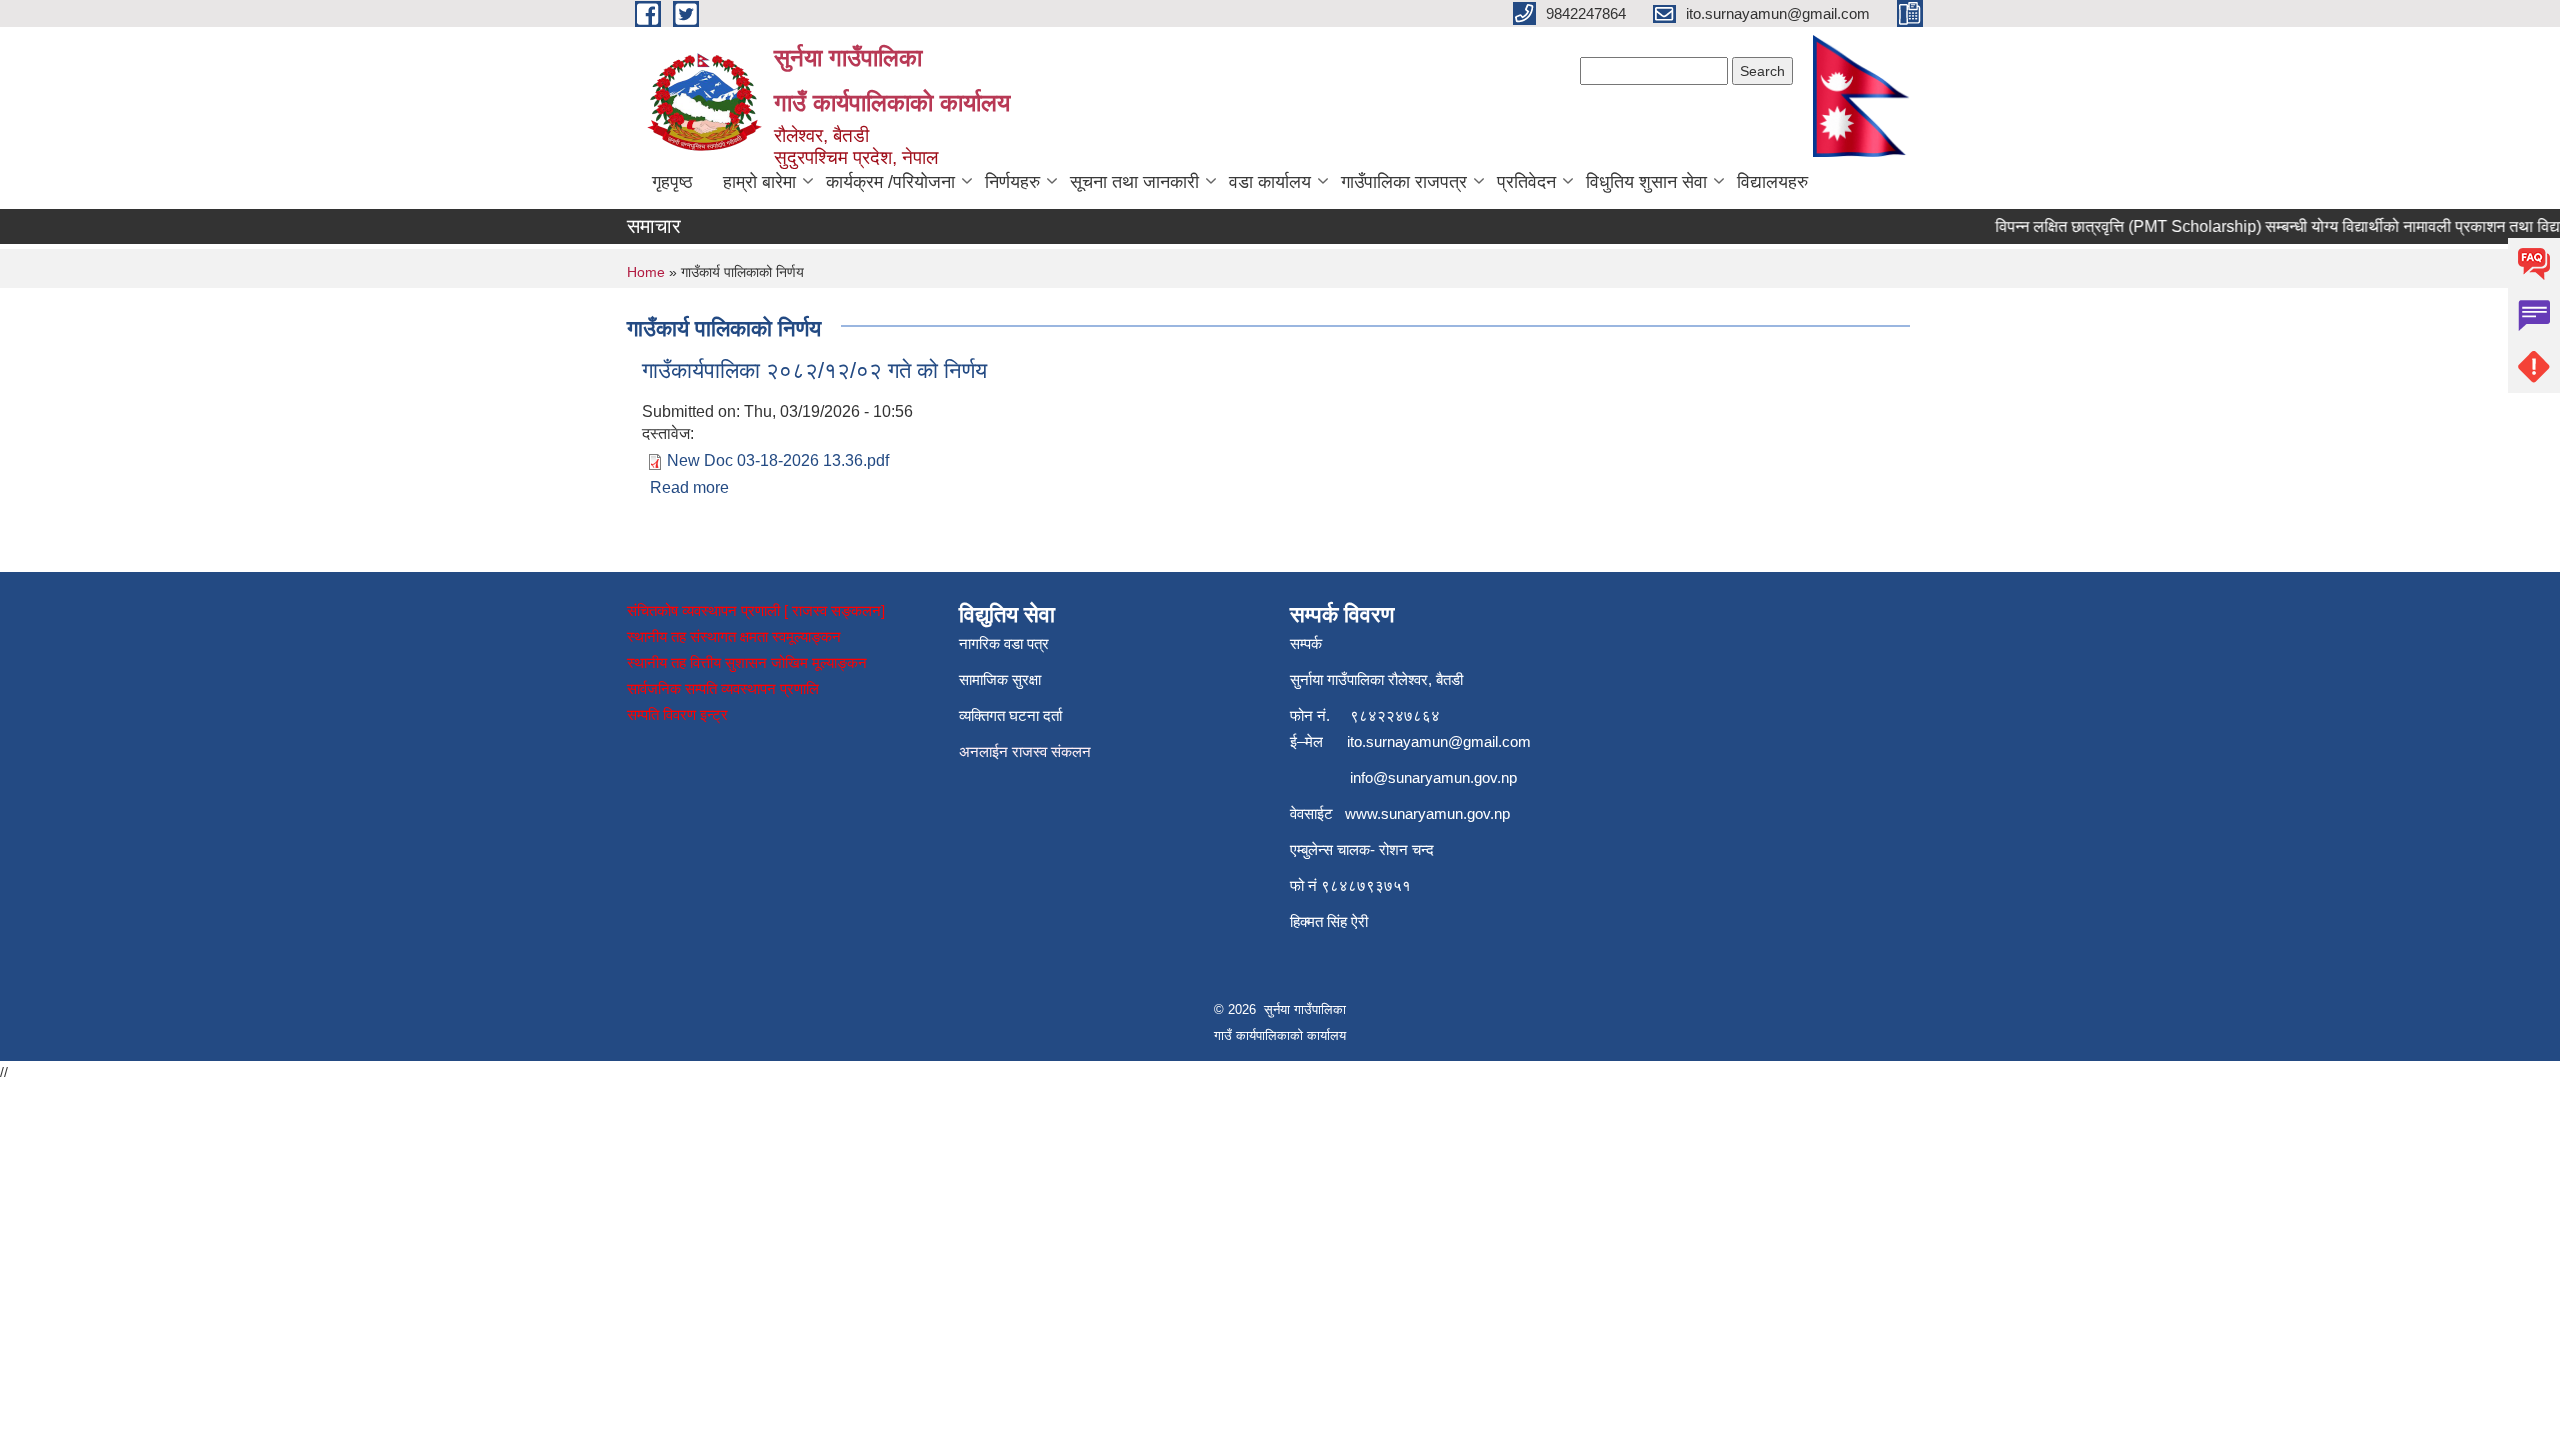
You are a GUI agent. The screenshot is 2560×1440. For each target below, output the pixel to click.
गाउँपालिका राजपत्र (1404, 182)
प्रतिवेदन (1526, 182)
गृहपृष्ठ (672, 182)
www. (1363, 813)
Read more (689, 487)
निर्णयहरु (1012, 182)
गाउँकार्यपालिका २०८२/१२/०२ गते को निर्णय (814, 370)
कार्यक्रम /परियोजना (890, 182)
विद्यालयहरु (1772, 182)
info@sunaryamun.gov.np (1433, 777)
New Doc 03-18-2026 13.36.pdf (778, 460)
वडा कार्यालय (1270, 182)
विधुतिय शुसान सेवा (1646, 182)
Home (646, 272)
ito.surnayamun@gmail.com (1439, 741)
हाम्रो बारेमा (759, 182)
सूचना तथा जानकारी (1134, 182)
